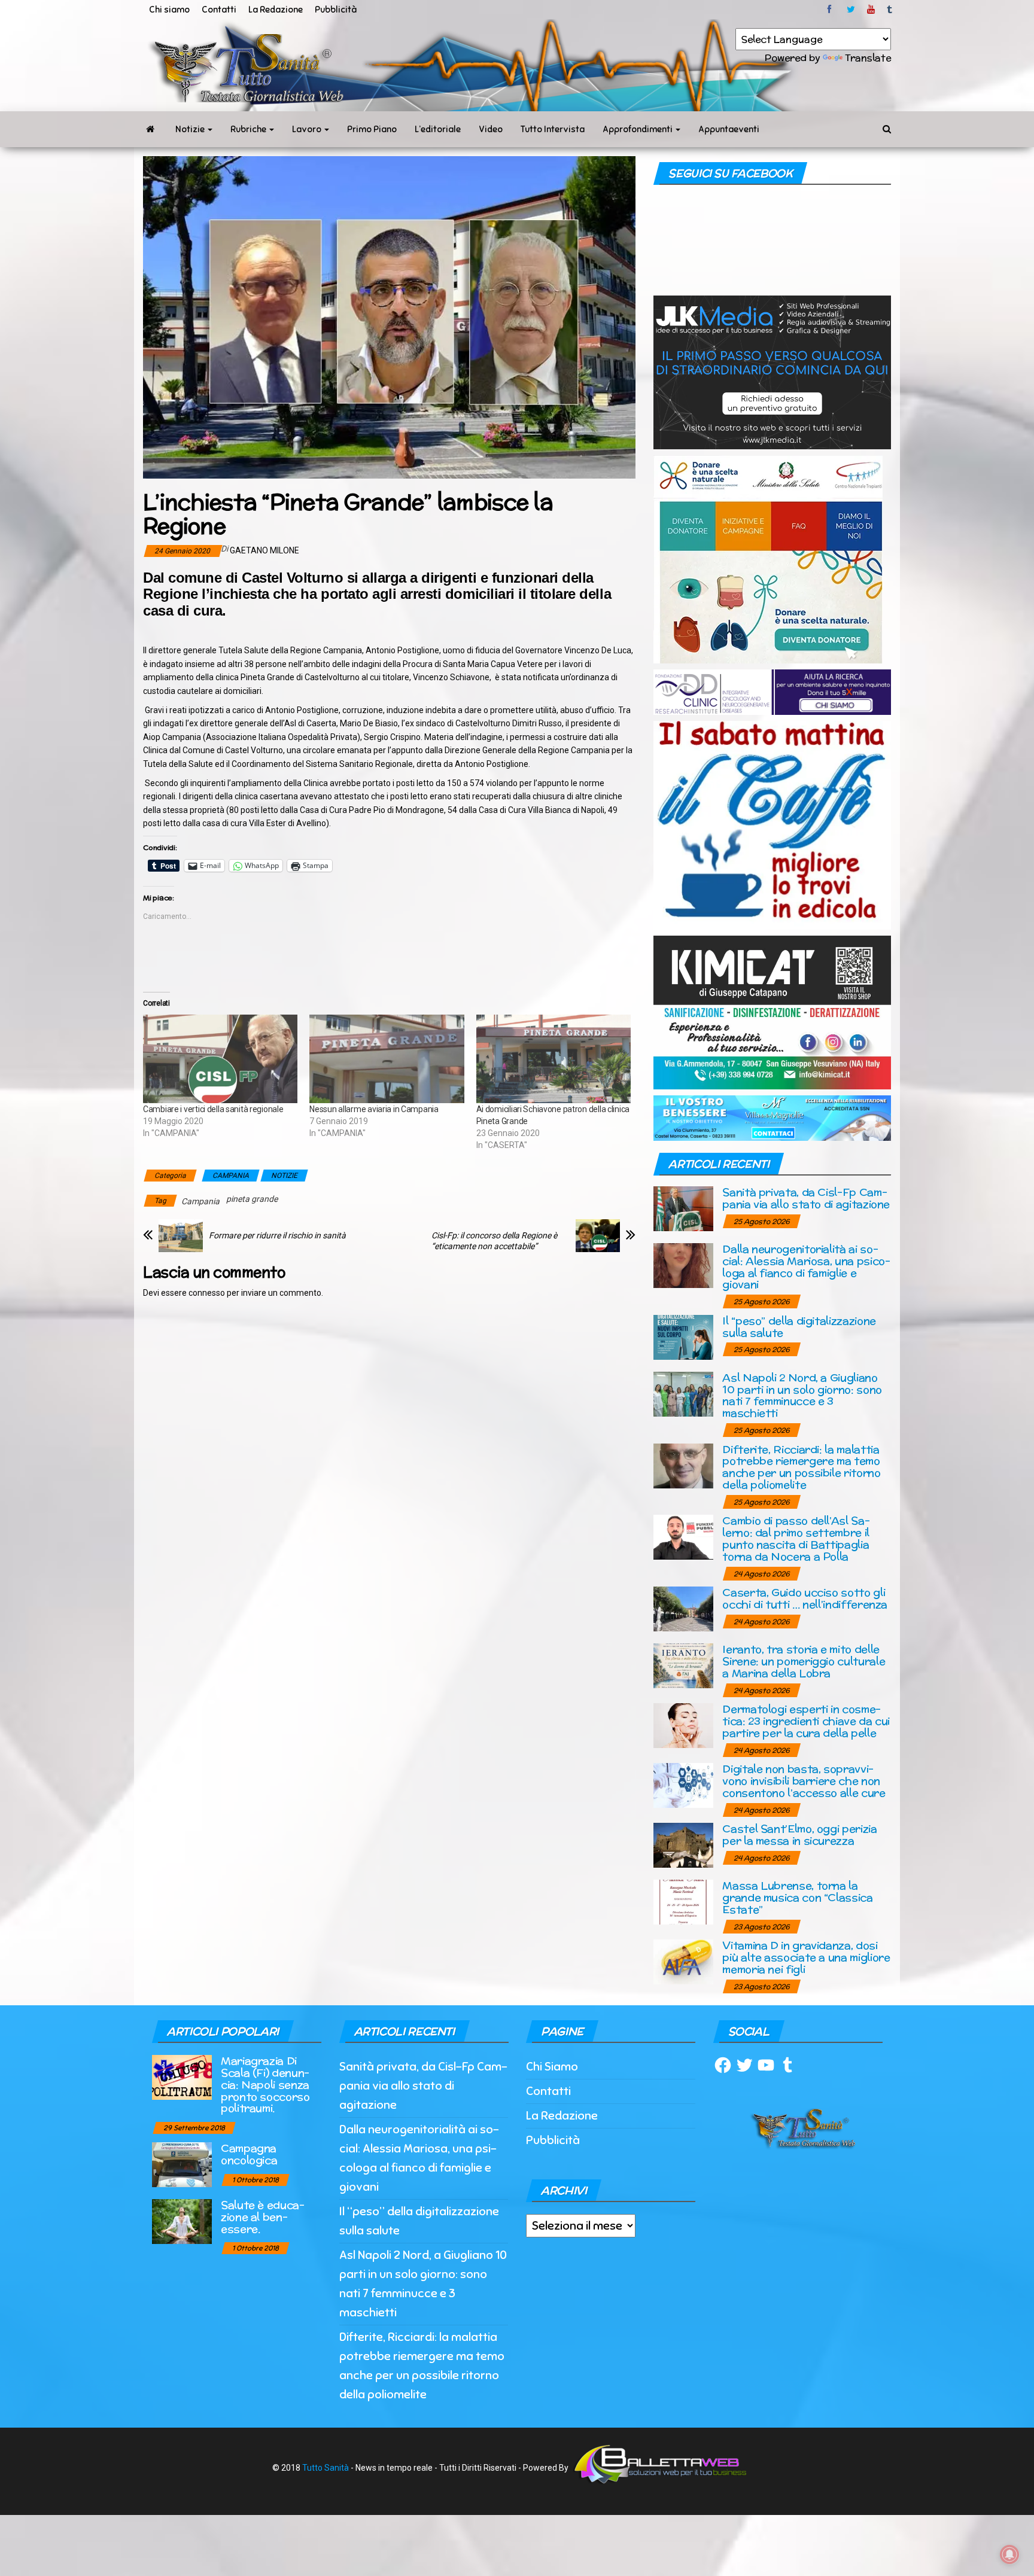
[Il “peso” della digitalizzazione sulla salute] (683, 1336)
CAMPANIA (231, 1176)
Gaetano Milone (264, 550)
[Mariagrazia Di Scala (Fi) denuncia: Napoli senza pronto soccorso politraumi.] (182, 2077)
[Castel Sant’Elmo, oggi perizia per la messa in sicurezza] (683, 1845)
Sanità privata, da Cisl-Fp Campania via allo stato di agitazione (806, 1198)
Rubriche (249, 129)
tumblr (890, 10)
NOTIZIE (284, 1176)
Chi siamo (169, 10)
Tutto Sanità (326, 2468)
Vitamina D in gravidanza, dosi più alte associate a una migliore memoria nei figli (806, 1957)
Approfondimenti (638, 129)
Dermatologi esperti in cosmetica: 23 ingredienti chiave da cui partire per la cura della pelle (806, 1721)
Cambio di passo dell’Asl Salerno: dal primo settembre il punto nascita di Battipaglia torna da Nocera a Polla (796, 1538)
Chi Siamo (552, 2067)
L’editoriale (438, 129)
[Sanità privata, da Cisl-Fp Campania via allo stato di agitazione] (683, 1208)
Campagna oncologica (249, 2154)
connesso (207, 1293)
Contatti (219, 10)
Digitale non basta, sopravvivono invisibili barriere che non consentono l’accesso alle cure (804, 1781)
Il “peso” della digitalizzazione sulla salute (799, 1327)
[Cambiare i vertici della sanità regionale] (220, 1059)
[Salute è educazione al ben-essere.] (182, 2221)
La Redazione (276, 10)
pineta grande (252, 1199)
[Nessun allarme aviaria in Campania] (387, 1059)
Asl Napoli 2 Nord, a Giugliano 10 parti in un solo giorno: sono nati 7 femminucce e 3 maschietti (802, 1395)
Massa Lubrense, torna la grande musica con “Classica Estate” (797, 1897)
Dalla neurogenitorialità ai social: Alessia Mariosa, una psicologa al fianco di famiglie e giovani (806, 1266)
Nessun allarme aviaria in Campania (374, 1109)
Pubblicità (336, 10)
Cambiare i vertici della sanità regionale (213, 1109)
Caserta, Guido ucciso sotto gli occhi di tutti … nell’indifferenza (805, 1598)
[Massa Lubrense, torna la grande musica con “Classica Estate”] (683, 1901)
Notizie (191, 129)
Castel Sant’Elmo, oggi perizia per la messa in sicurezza (799, 1834)
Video (491, 129)
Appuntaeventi (729, 129)
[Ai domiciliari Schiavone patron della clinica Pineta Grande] (554, 1059)
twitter (851, 10)
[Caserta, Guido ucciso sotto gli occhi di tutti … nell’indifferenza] (683, 1608)
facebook (831, 10)
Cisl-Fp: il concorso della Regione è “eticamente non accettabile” (494, 1241)
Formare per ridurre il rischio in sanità (277, 1235)
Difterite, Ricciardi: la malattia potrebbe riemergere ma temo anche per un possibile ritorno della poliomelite (801, 1467)
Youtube (871, 10)
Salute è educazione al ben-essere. (263, 2217)
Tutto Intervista (553, 129)
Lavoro (308, 129)
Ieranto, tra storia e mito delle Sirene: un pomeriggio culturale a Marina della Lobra (804, 1661)
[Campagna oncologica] (182, 2164)
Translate (868, 58)
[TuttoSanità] (150, 129)
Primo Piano (372, 129)
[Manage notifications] (1009, 2554)
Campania (200, 1201)
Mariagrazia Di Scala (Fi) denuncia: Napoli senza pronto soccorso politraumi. (265, 2084)
